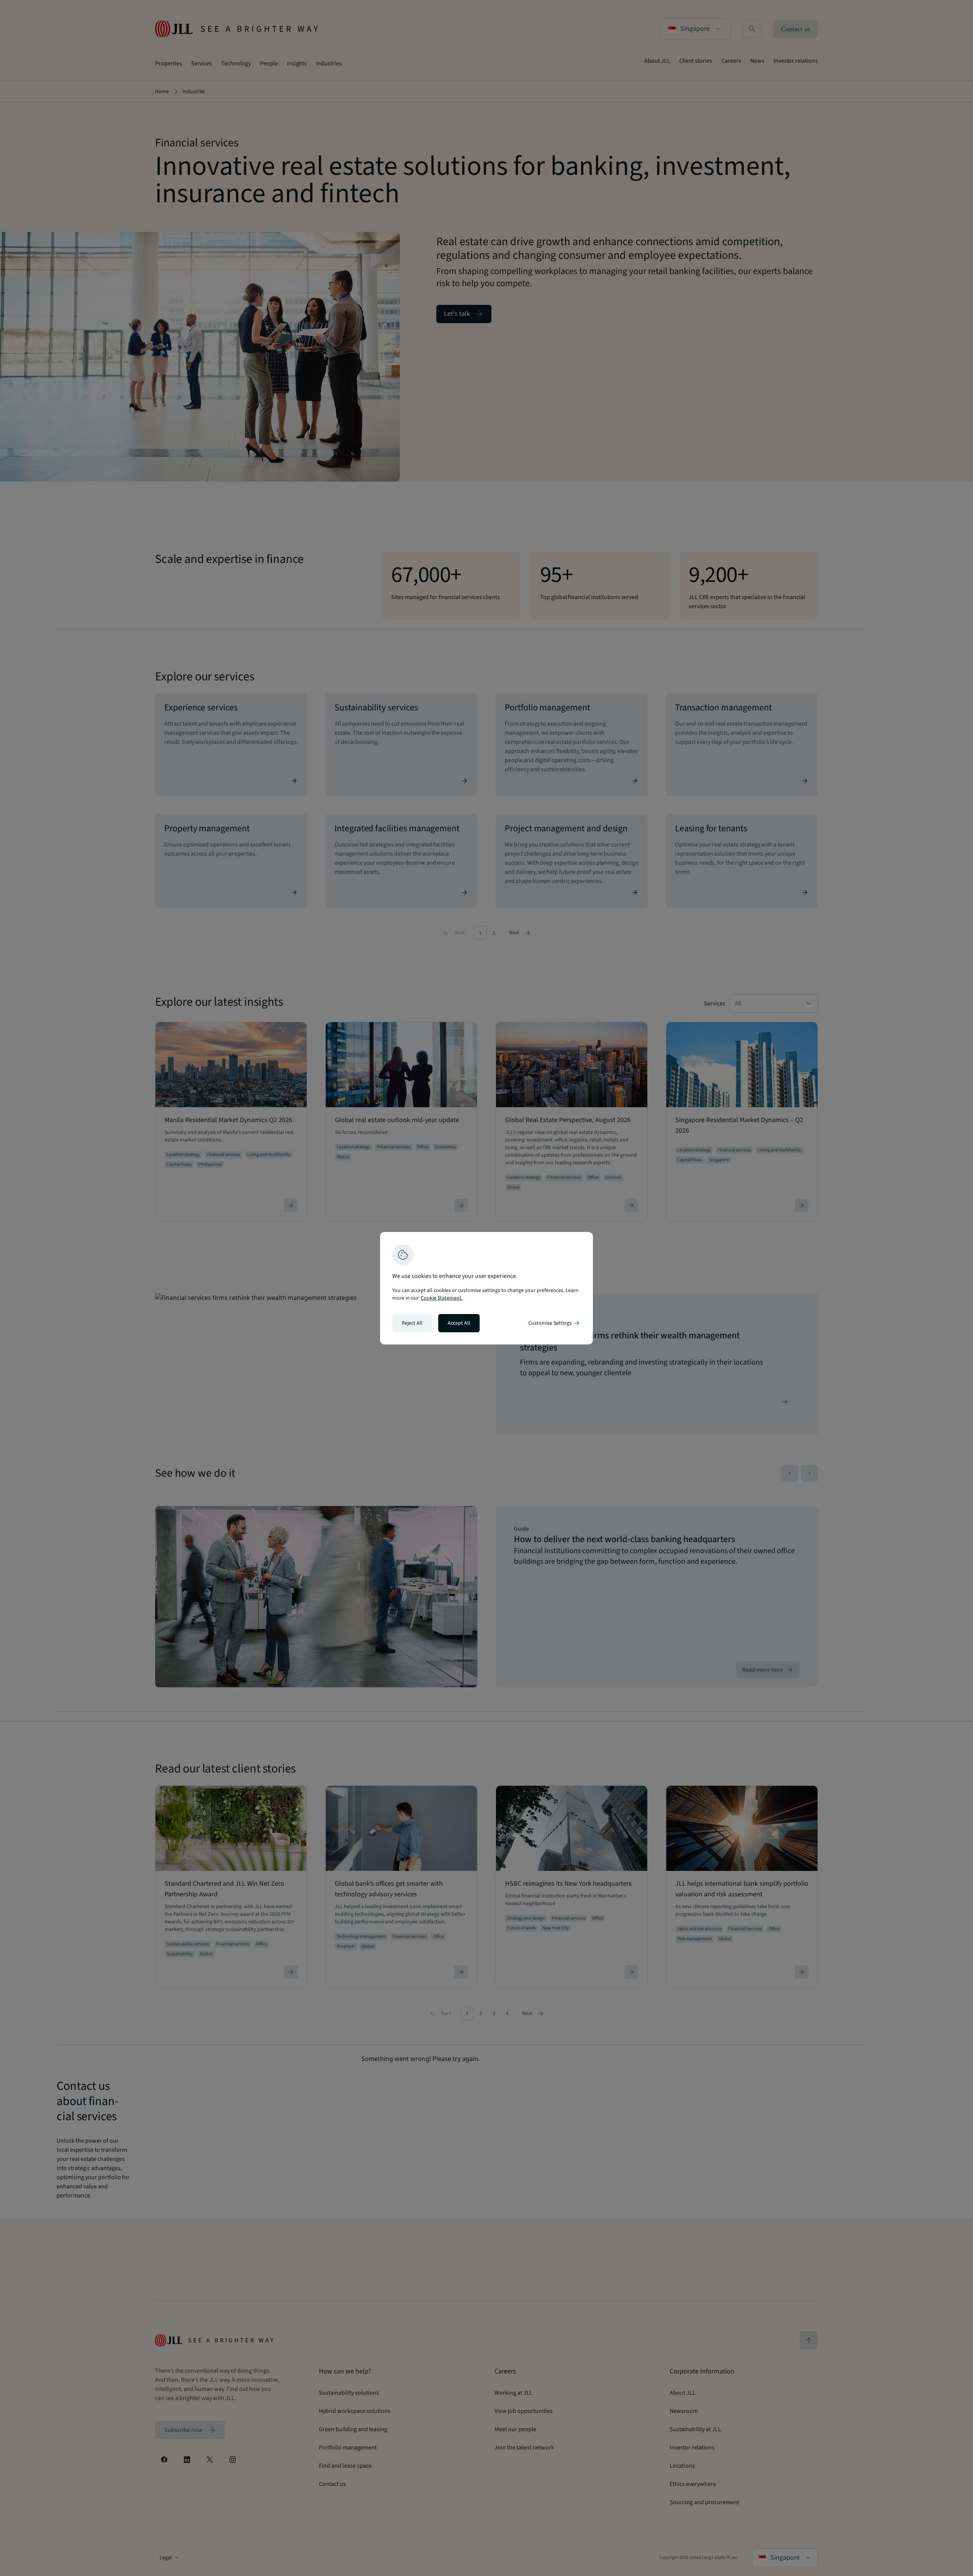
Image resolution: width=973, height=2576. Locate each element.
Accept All (459, 1323)
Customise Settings (555, 1323)
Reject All (412, 1323)
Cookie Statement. (442, 1298)
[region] (486, 1288)
